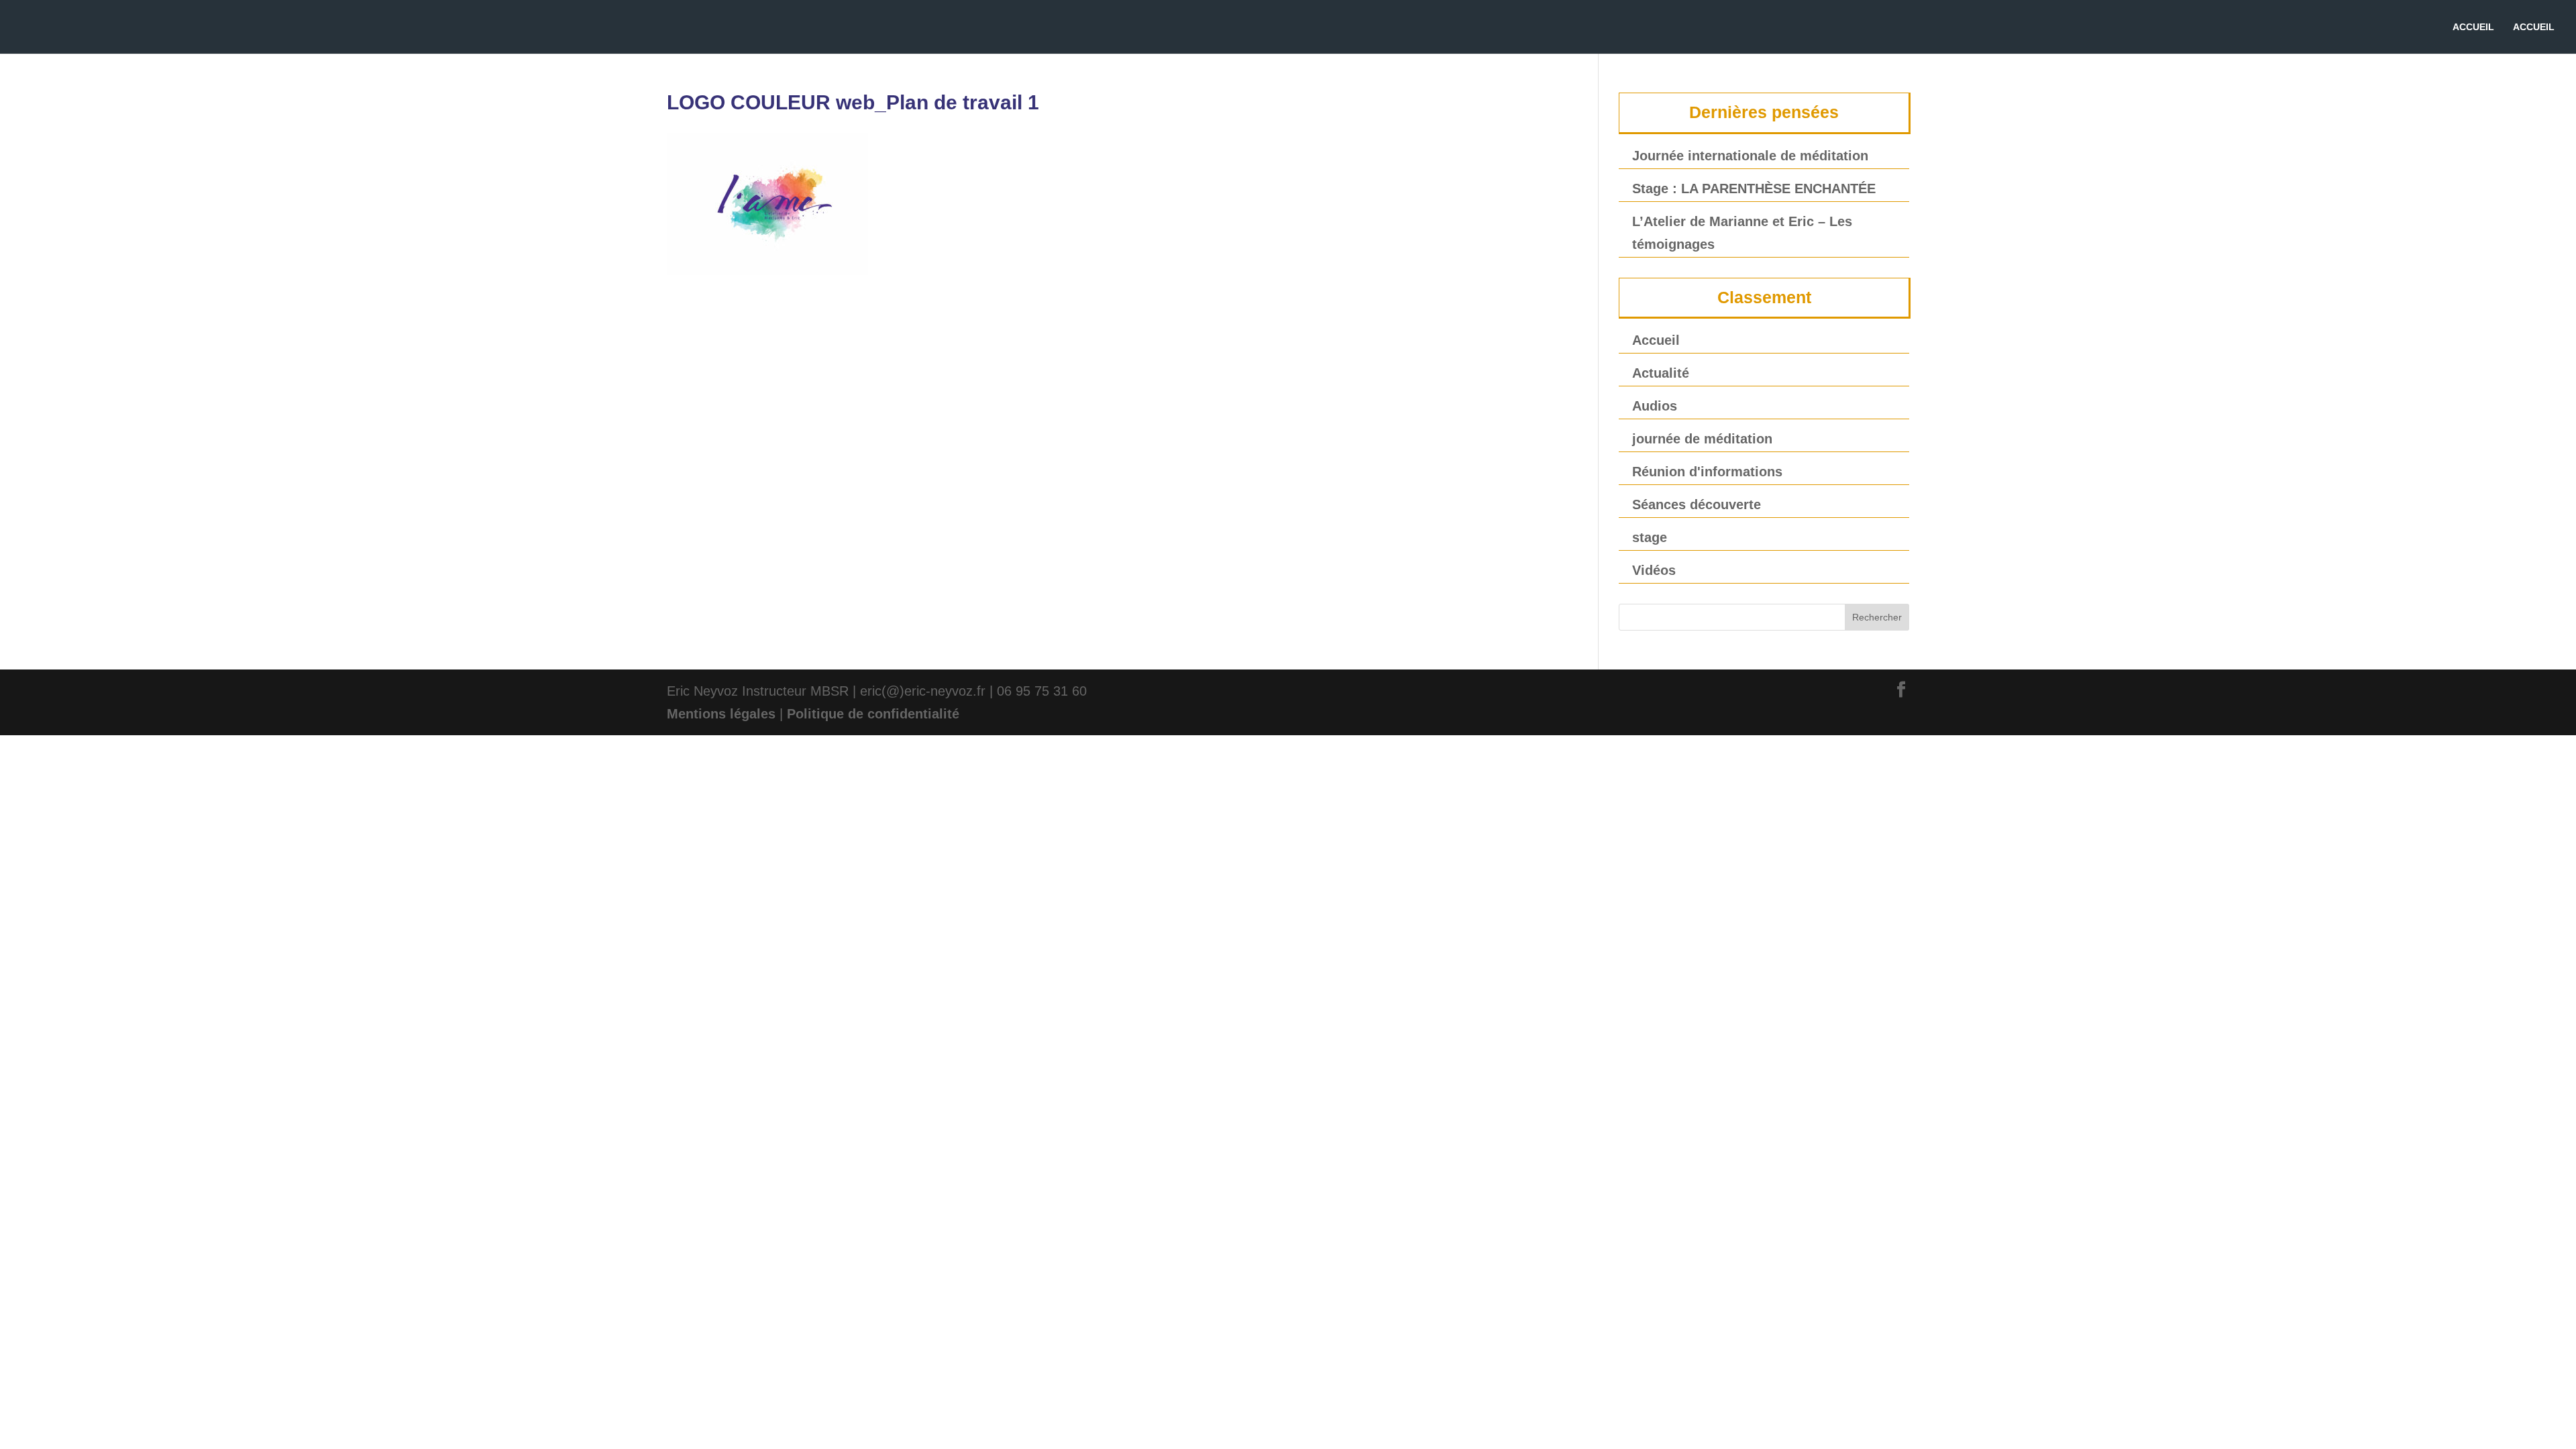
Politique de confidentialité (873, 714)
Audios (1655, 406)
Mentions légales (721, 714)
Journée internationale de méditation (1750, 156)
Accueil (1656, 340)
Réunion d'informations (1707, 472)
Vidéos (1654, 570)
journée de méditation (1702, 439)
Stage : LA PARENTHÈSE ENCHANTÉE (1754, 189)
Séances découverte (1697, 504)
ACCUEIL (2473, 27)
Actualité (1661, 373)
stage (1650, 537)
